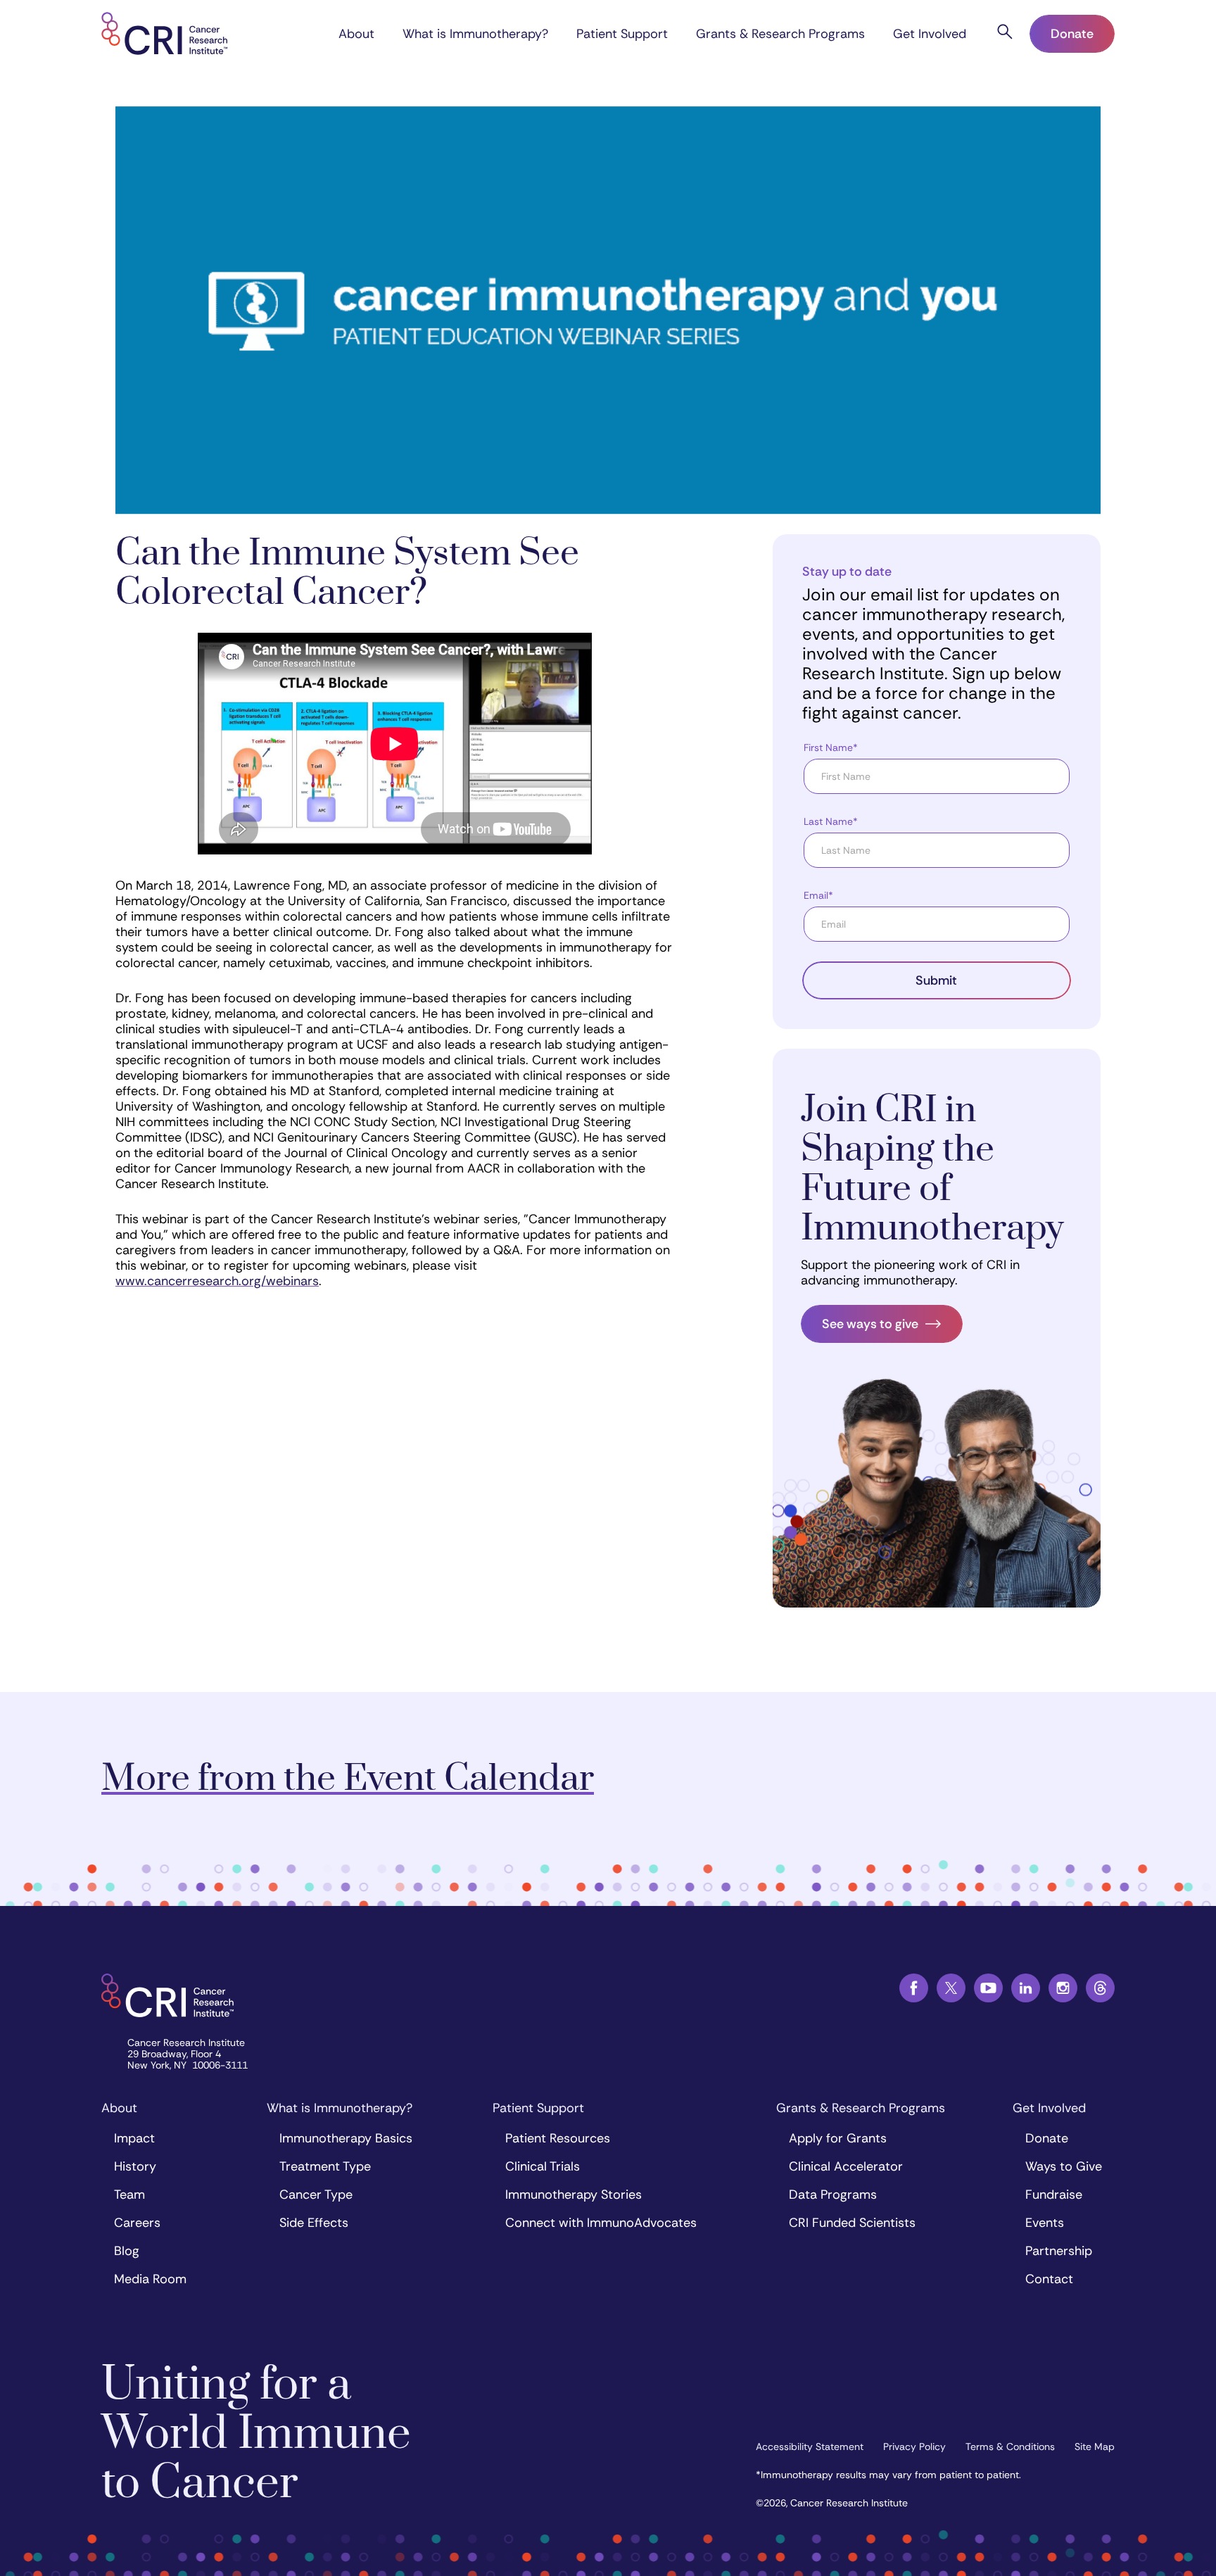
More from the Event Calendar (348, 1779)
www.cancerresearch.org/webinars (217, 1281)
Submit (936, 980)
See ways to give (870, 1324)
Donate (1072, 34)
